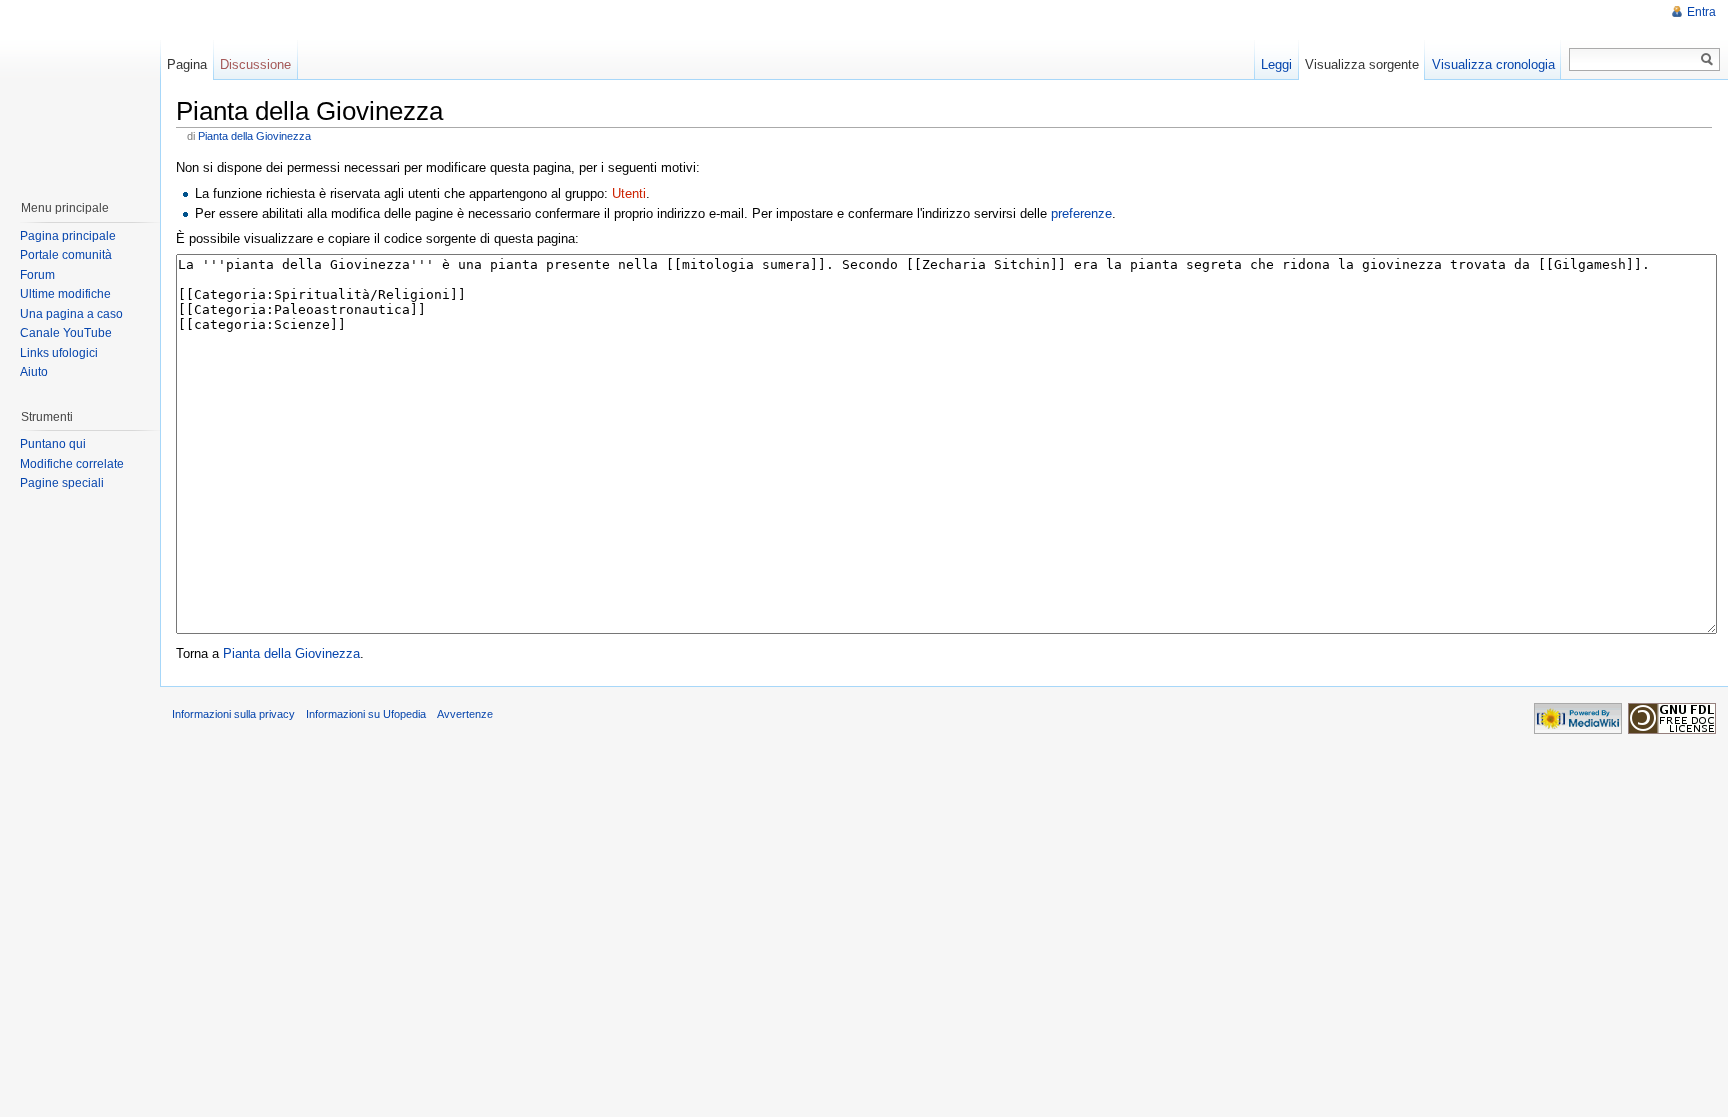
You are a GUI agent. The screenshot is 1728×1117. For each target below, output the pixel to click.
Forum (37, 275)
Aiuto (34, 372)
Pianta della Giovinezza (254, 136)
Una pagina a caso (71, 314)
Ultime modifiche (65, 294)
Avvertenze (465, 714)
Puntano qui (53, 444)
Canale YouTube (66, 333)
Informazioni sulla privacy (233, 714)
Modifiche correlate (72, 464)
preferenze (1081, 213)
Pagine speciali (62, 483)
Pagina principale (68, 236)
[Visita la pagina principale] (79, 90)
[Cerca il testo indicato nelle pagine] (1707, 59)
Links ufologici (59, 353)
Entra (1701, 12)
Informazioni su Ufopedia (366, 714)
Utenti (629, 193)
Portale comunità (66, 255)
